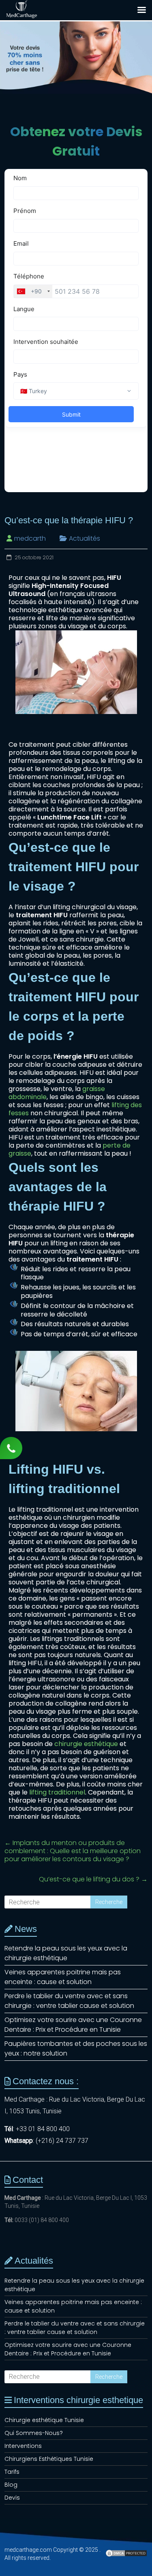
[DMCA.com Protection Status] (126, 2557)
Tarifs (12, 2472)
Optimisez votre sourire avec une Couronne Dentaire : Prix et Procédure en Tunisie (73, 2025)
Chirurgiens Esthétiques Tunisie (49, 2459)
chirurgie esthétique (86, 1744)
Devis (12, 2498)
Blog (11, 2485)
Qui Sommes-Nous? (34, 2433)
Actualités (85, 538)
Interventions (23, 2446)
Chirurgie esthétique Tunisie (44, 2420)
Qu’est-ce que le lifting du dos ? (93, 1879)
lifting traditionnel (57, 1792)
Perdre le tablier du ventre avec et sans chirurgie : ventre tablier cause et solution (69, 2001)
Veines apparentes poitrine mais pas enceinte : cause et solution (63, 1977)
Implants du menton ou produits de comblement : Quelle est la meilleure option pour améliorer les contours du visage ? (73, 1851)
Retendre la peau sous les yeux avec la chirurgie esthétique (66, 1953)
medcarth (30, 538)
